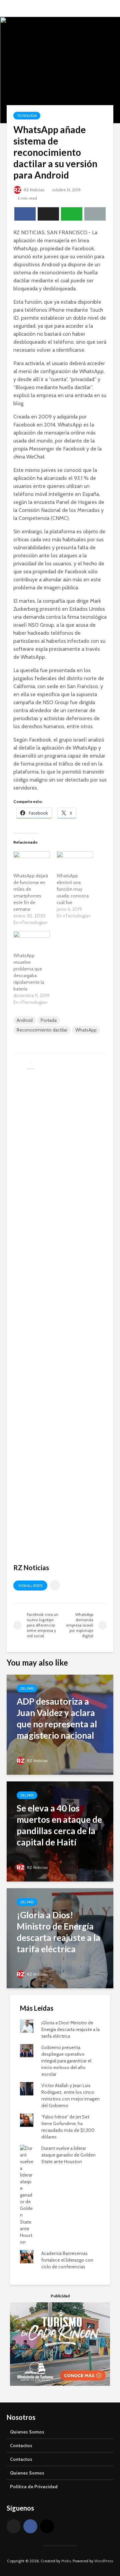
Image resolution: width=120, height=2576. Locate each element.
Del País (27, 1688)
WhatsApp (86, 1030)
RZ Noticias (33, 190)
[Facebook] (30, 2526)
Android (25, 1020)
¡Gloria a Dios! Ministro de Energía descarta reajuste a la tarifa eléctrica (70, 2029)
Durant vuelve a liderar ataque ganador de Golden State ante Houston (68, 2155)
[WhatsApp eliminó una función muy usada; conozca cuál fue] (75, 862)
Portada (49, 1020)
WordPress (104, 2561)
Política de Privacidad (34, 2487)
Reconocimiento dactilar (42, 1030)
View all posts (30, 1586)
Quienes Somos (27, 2432)
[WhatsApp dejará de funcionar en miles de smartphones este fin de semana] (32, 862)
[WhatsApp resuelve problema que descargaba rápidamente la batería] (32, 942)
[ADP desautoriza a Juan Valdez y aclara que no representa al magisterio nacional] (60, 1724)
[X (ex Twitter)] (14, 2526)
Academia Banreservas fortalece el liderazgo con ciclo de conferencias (67, 2260)
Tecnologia (27, 116)
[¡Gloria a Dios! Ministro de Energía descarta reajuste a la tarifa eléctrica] (60, 1938)
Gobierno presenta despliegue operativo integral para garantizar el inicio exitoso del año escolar (66, 2061)
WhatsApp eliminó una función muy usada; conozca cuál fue (73, 889)
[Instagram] (47, 2526)
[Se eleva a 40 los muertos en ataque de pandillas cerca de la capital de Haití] (60, 1831)
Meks (66, 2561)
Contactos (21, 2446)
